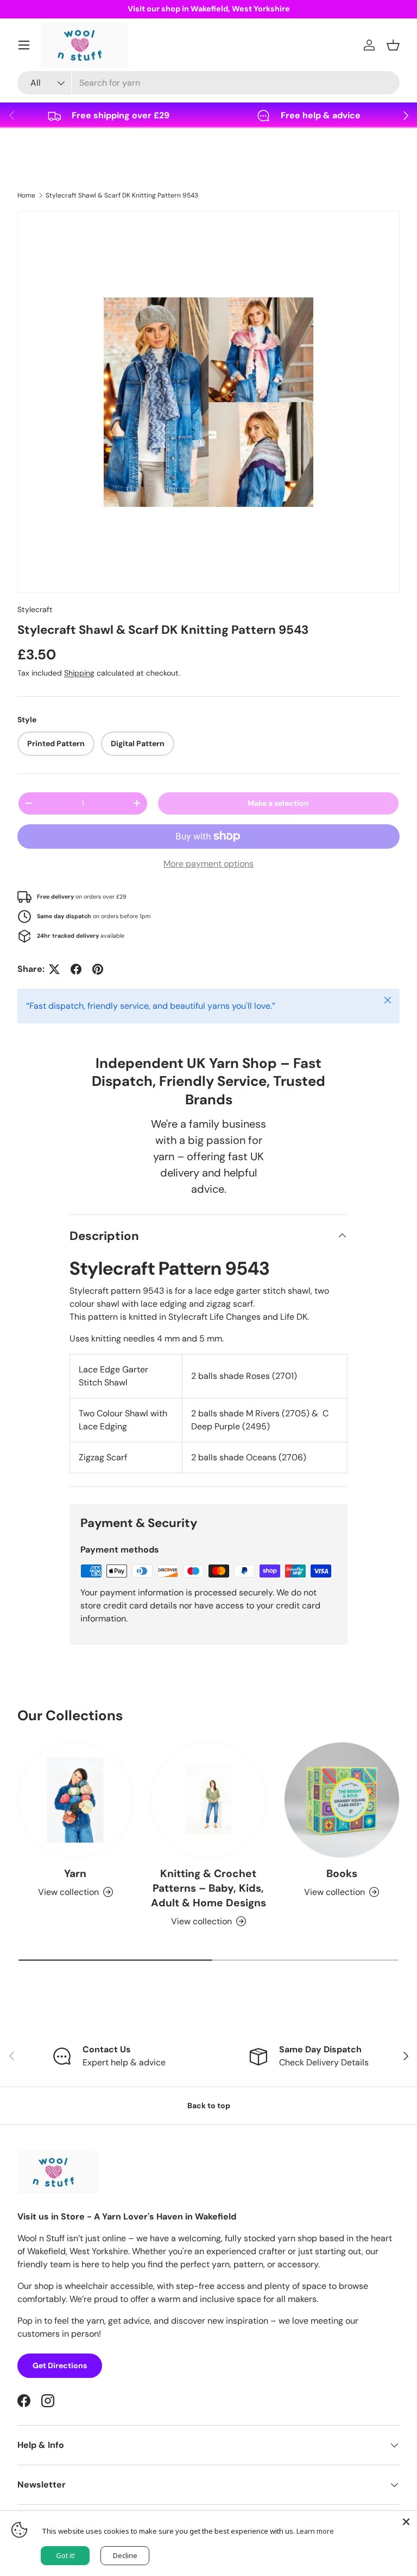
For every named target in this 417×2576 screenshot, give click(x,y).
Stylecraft (35, 609)
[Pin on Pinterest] (98, 969)
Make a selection (278, 803)
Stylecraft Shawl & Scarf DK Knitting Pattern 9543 (122, 195)
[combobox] (208, 83)
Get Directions (60, 2365)
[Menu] (24, 45)
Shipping (79, 673)
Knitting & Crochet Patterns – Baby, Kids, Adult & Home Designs (208, 1888)
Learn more (315, 2531)
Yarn (75, 1874)
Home (26, 195)
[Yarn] (75, 1800)
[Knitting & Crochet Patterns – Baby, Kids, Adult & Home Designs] (208, 1800)
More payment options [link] (208, 864)
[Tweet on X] (54, 969)
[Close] (406, 2522)
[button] (393, 45)
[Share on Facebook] (76, 969)
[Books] (342, 1800)
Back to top (209, 2106)
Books (342, 1874)
